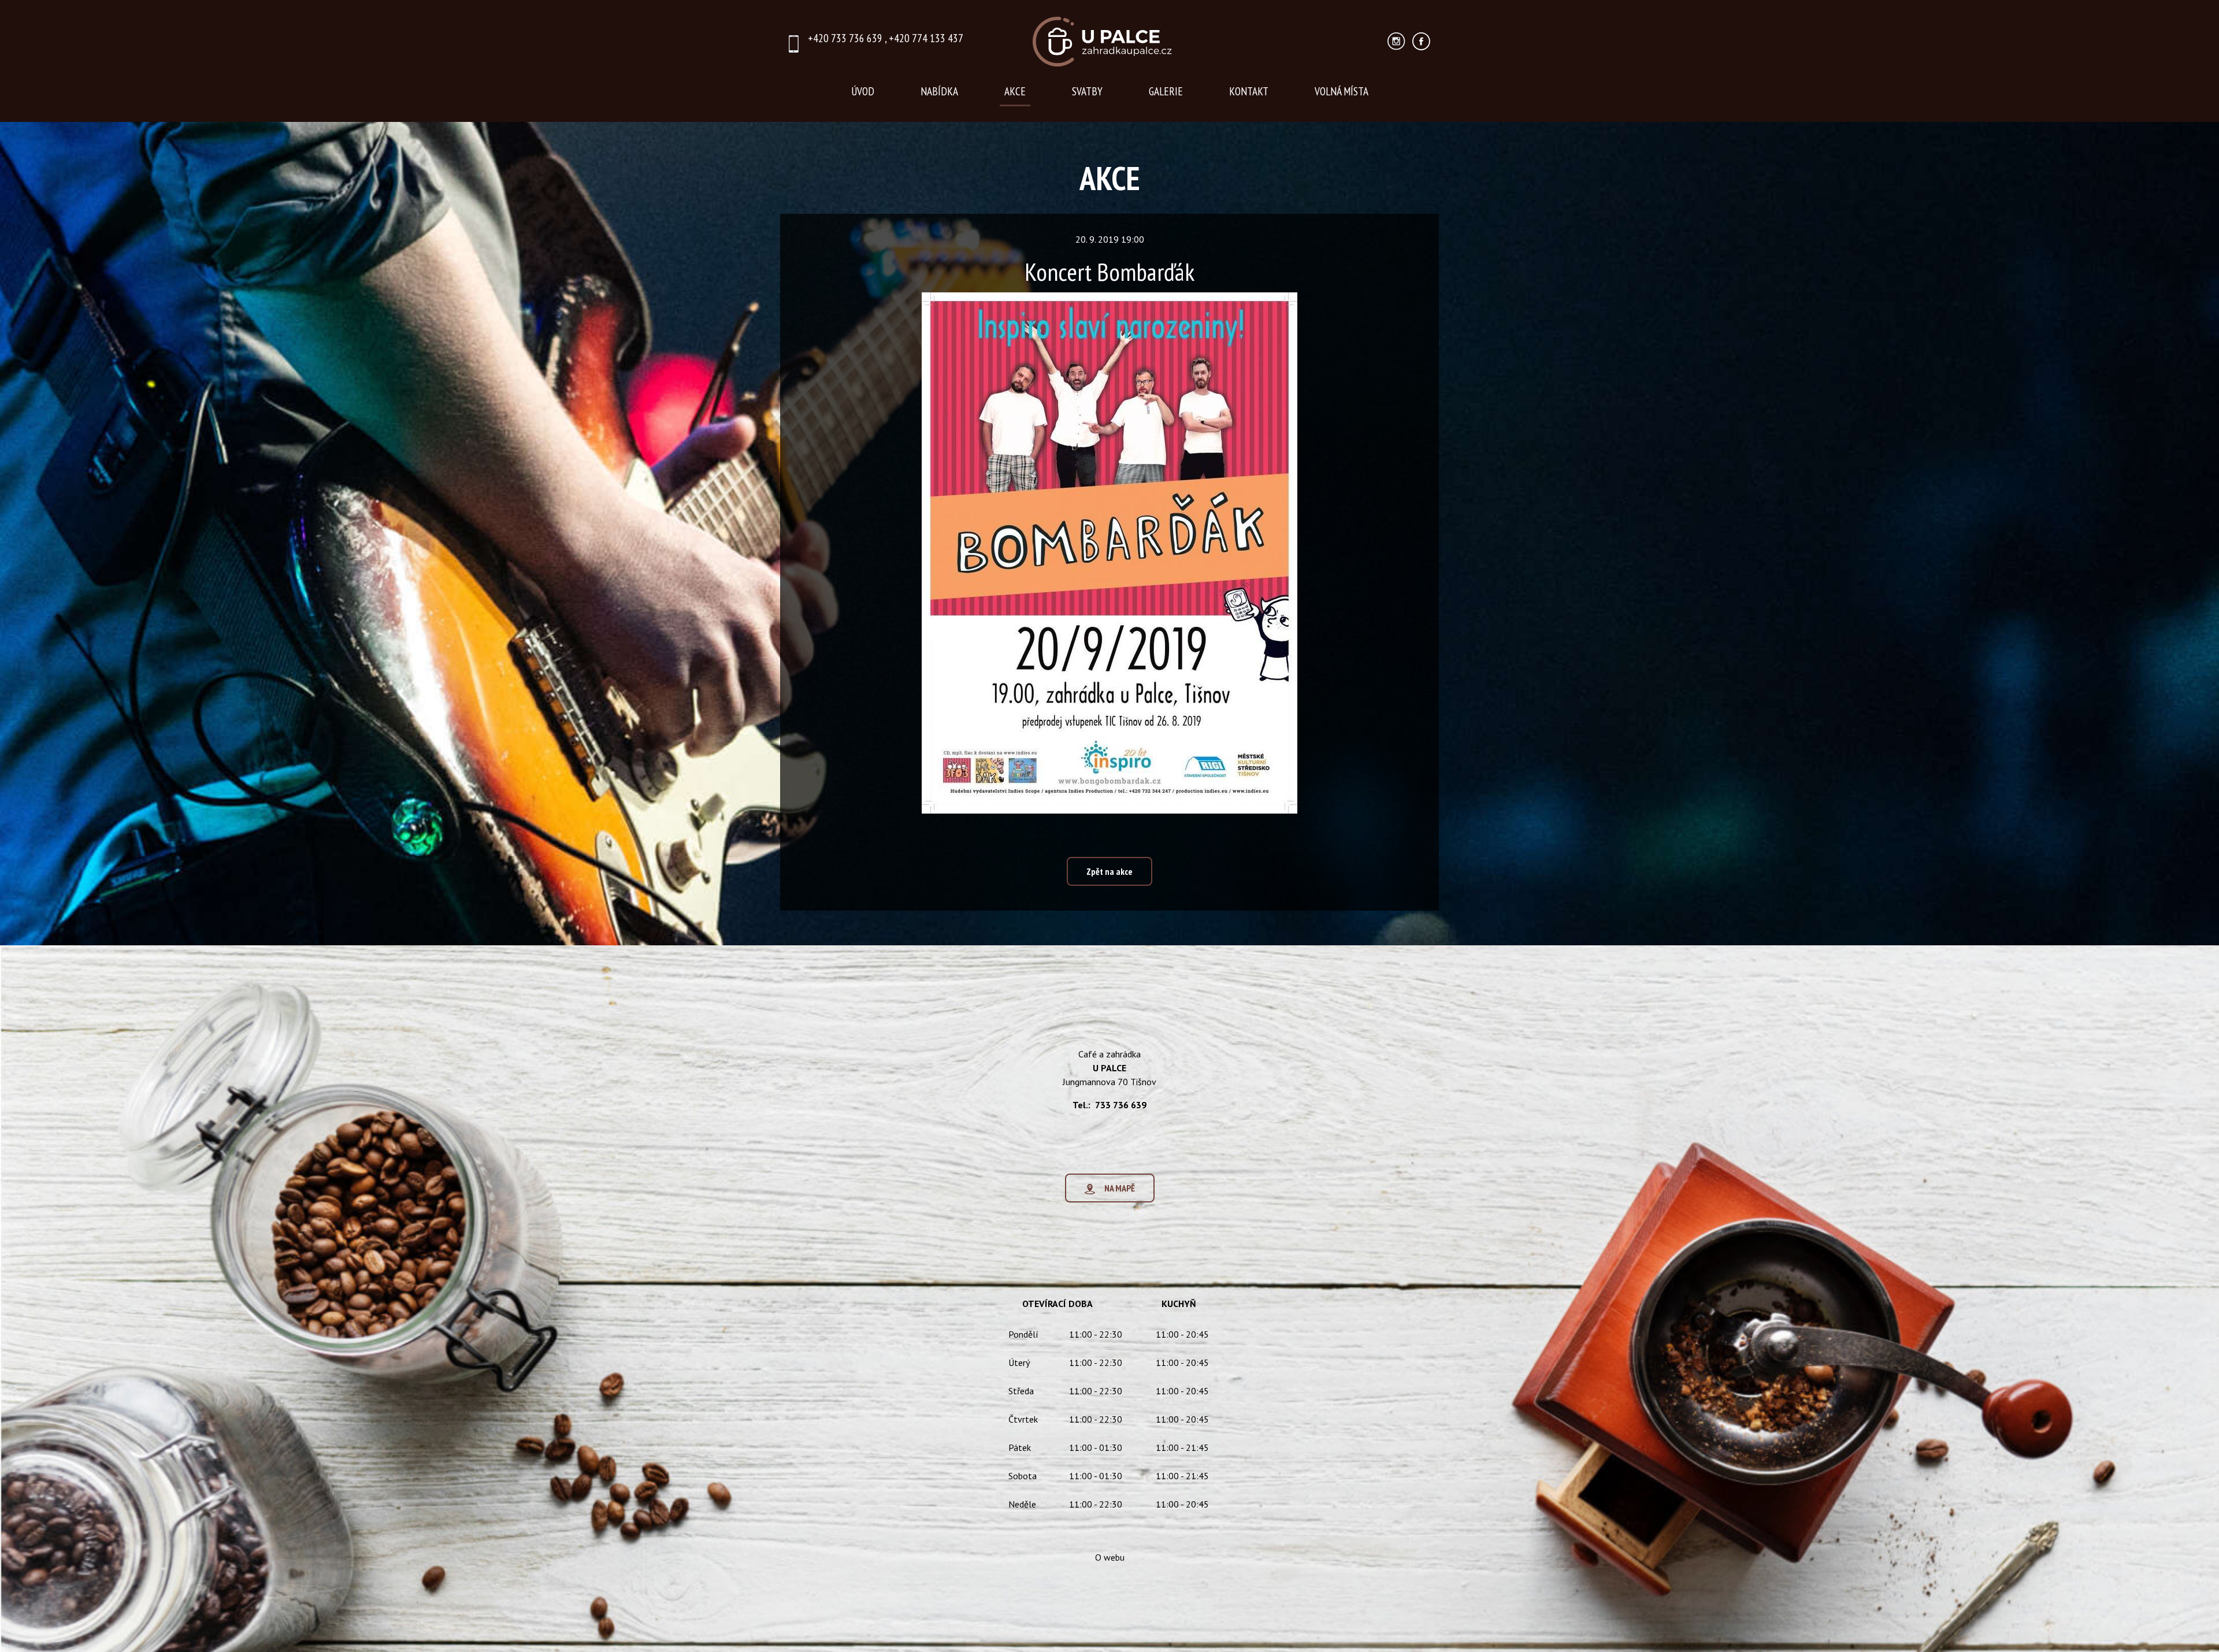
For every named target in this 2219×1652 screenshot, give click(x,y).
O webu (1110, 1557)
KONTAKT (1249, 91)
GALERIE (1166, 91)
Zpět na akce (1109, 871)
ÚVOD (863, 91)
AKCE (1015, 91)
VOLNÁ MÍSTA (1342, 91)
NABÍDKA (939, 91)
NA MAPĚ (1115, 1188)
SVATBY (1087, 91)
